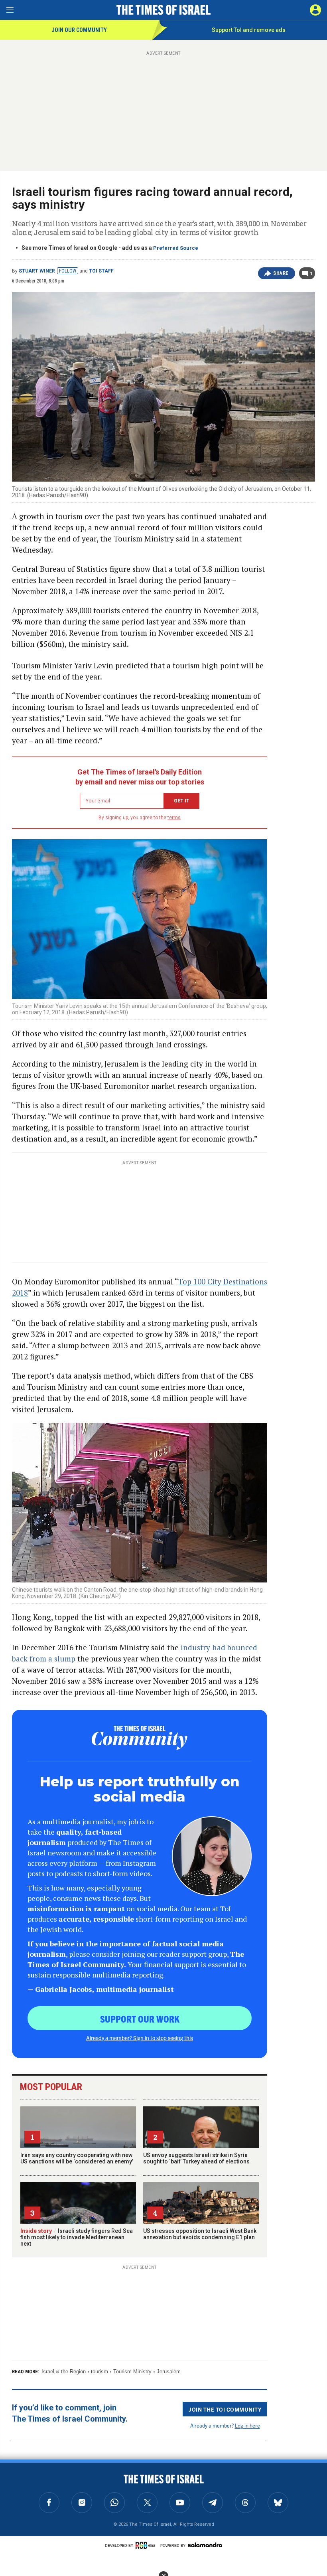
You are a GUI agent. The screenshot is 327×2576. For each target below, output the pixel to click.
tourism (99, 2372)
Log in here (247, 2425)
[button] (315, 10)
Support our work (140, 2019)
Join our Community (79, 30)
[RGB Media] (147, 2545)
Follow (68, 271)
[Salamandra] (205, 2545)
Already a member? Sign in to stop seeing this (140, 2038)
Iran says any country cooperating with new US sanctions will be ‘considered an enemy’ (77, 2158)
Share (281, 273)
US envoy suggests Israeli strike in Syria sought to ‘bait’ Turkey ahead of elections (196, 2158)
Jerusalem (169, 2372)
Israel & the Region (64, 2372)
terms (174, 818)
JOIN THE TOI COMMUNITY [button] (225, 2409)
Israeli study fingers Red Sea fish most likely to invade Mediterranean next (77, 2237)
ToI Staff (101, 271)
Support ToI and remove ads (249, 30)
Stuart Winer (37, 271)
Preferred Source (176, 248)
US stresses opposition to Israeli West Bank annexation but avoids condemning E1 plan (200, 2234)
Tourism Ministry (132, 2372)
